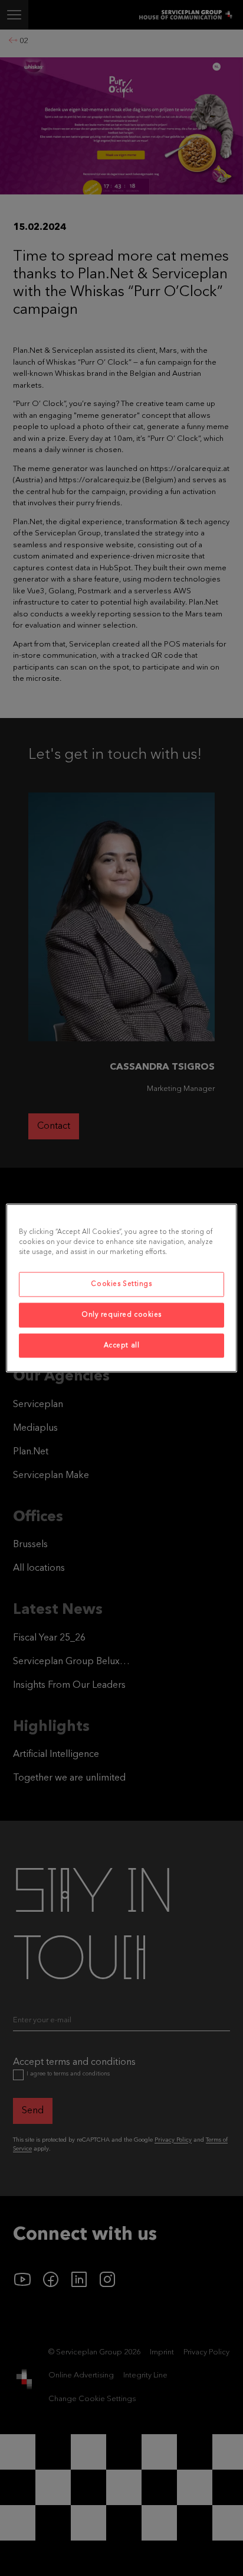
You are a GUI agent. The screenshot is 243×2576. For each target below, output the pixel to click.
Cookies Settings (121, 1284)
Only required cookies (121, 1314)
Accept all (122, 1345)
